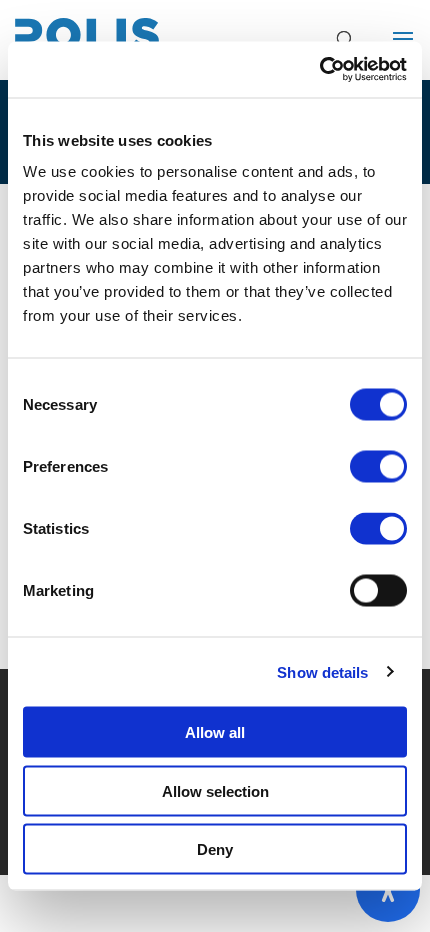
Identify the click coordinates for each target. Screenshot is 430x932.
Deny (215, 849)
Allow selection (215, 790)
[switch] (378, 467)
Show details (322, 671)
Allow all (215, 732)
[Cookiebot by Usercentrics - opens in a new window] (319, 70)
